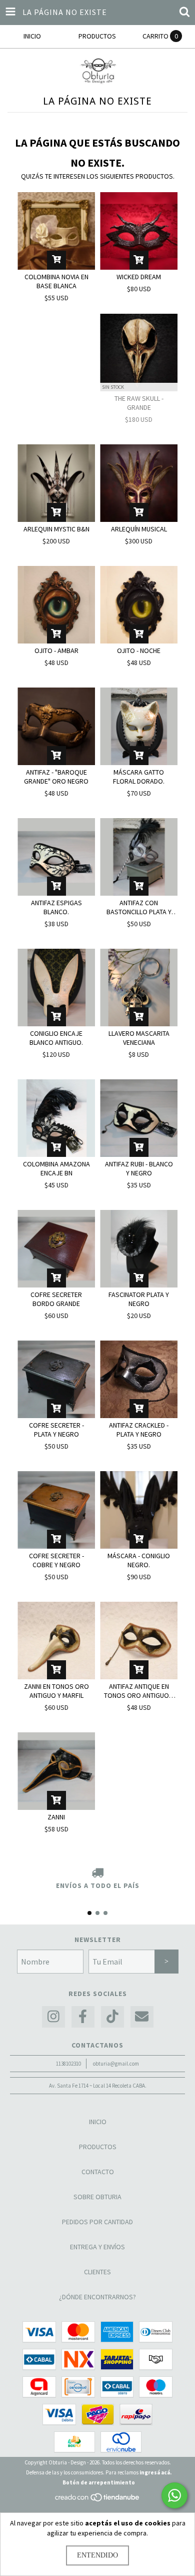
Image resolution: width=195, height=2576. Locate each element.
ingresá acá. (155, 2472)
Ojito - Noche (139, 651)
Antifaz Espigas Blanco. (56, 907)
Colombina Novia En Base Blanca (56, 281)
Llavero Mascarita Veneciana (139, 1038)
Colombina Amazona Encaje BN (56, 1168)
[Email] (142, 2017)
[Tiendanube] (98, 2500)
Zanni (56, 1817)
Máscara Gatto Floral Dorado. (139, 777)
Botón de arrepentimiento (99, 2482)
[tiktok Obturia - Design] (112, 2017)
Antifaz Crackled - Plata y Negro (139, 1430)
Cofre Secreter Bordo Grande (56, 1299)
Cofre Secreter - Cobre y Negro (56, 1560)
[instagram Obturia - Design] (53, 2017)
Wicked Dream (139, 277)
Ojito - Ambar (56, 651)
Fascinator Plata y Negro (139, 1299)
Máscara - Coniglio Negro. (139, 1560)
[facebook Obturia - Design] (83, 2017)
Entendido (97, 2555)
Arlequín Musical (139, 529)
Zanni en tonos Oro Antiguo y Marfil (56, 1691)
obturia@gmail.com (116, 2064)
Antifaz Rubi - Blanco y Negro (139, 1168)
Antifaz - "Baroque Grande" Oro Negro (56, 777)
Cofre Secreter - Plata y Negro (56, 1430)
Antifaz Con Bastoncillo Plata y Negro (139, 907)
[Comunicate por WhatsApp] (174, 2495)
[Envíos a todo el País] (97, 1873)
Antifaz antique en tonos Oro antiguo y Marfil (139, 1691)
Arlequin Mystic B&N (56, 529)
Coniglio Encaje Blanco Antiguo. (56, 1038)
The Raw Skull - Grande (139, 403)
